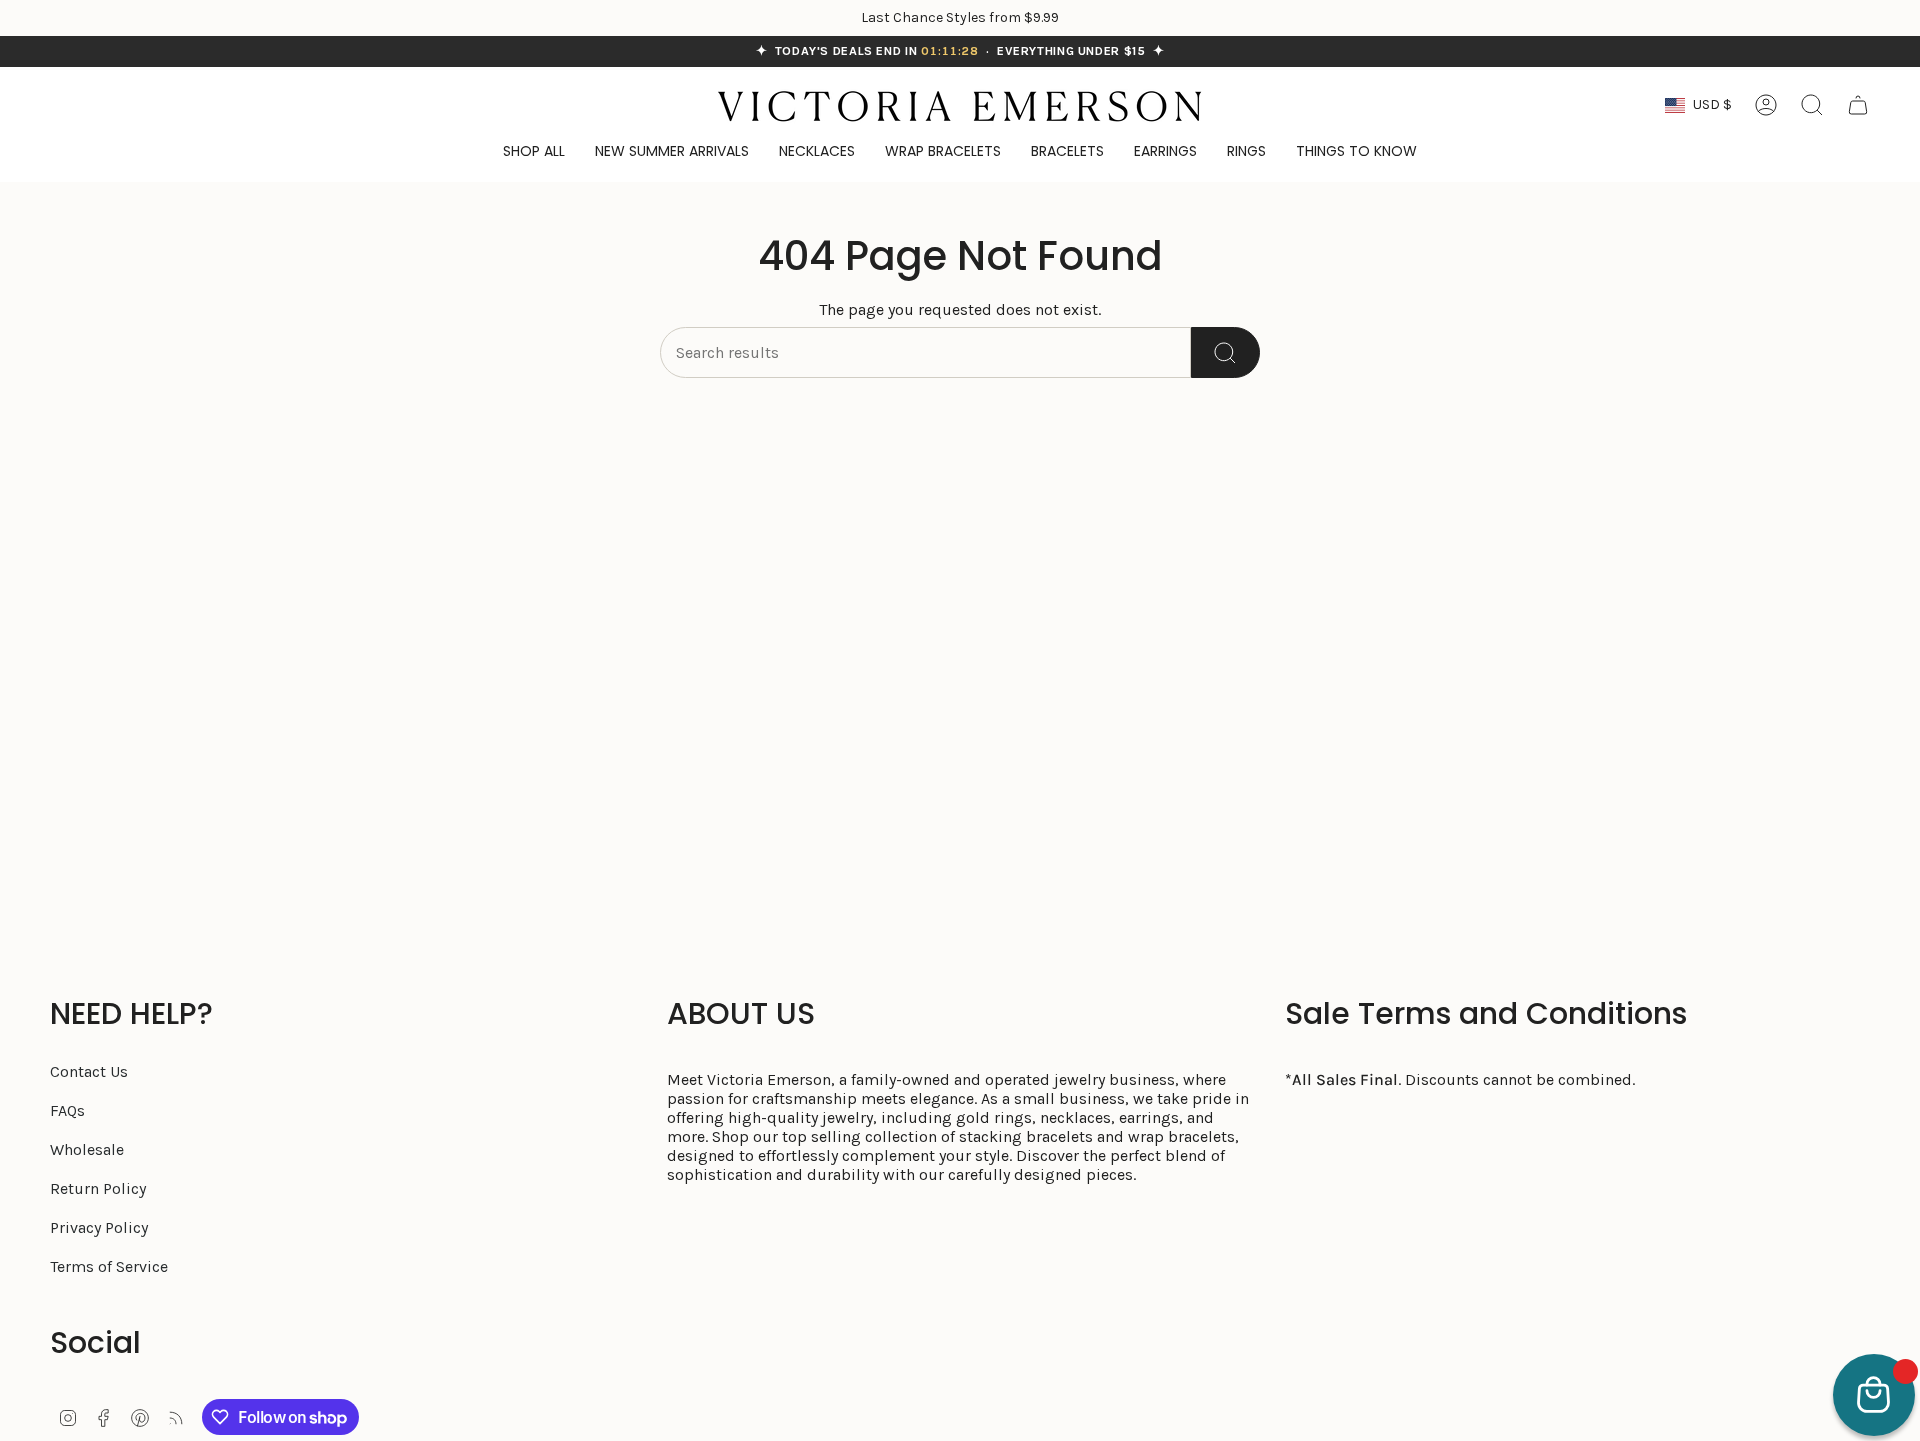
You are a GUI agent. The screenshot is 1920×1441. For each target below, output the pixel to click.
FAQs (67, 1110)
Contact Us (89, 1071)
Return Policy (98, 1188)
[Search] (1225, 352)
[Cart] (1858, 105)
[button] (1356, 152)
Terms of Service (109, 1266)
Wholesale (87, 1149)
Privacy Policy (99, 1227)
